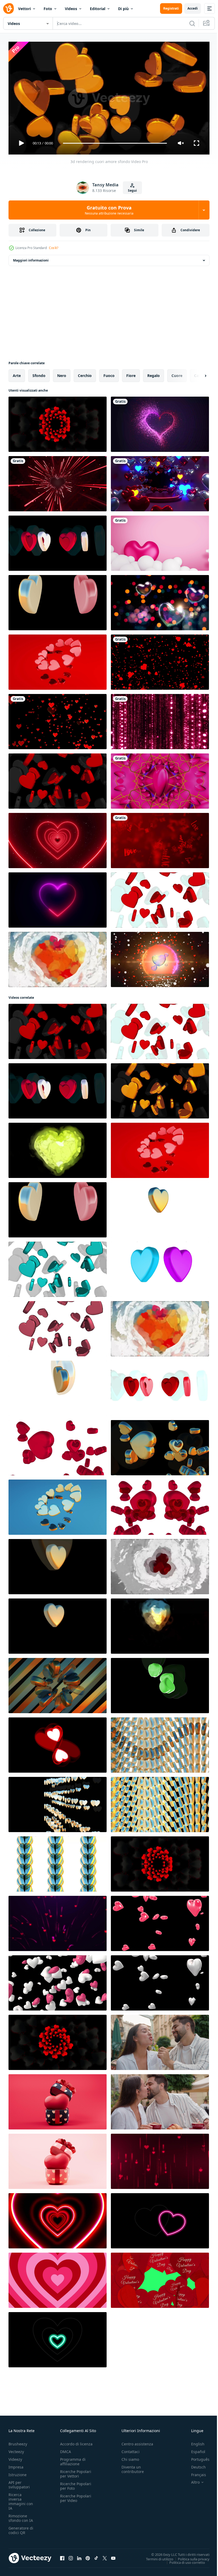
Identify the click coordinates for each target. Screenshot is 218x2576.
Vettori (24, 9)
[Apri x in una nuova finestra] (105, 2556)
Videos (71, 9)
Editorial (98, 9)
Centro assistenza (137, 2442)
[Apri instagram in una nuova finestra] (71, 2556)
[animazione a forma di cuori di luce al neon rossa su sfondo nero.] (58, 2219)
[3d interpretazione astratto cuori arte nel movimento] (58, 1683)
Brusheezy (18, 2442)
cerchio (85, 373)
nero (62, 373)
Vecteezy (16, 2449)
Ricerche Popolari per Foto (76, 2484)
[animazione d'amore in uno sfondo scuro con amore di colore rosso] (160, 422)
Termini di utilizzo (156, 2557)
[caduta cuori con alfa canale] (160, 1921)
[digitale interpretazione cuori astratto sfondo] (160, 1624)
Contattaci (131, 2449)
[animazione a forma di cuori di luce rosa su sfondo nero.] (58, 2278)
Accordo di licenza (76, 2442)
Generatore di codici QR (21, 2528)
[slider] (115, 143)
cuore (177, 373)
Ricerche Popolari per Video (76, 2496)
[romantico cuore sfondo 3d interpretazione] (58, 422)
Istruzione (18, 2472)
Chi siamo (130, 2457)
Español (194, 2449)
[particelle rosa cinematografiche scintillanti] (160, 719)
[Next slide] (197, 374)
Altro (191, 2480)
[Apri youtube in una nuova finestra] (113, 2556)
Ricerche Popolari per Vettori (76, 2471)
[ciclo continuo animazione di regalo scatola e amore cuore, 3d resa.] (58, 2100)
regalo (154, 373)
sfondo (39, 373)
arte (17, 373)
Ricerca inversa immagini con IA (21, 2499)
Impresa (16, 2465)
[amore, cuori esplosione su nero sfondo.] (160, 660)
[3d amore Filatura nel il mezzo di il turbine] (160, 779)
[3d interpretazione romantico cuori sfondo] (58, 1802)
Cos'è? (54, 248)
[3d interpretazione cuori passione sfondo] (58, 660)
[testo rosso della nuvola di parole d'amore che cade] (160, 838)
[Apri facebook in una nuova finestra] (62, 2556)
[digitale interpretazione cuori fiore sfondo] (58, 957)
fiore (131, 373)
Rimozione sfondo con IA (21, 2516)
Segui (132, 190)
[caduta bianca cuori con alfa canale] (160, 1981)
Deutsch (194, 2465)
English (194, 2442)
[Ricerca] (192, 23)
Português (196, 2457)
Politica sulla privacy (190, 2557)
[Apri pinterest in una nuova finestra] (88, 2556)
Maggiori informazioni (31, 258)
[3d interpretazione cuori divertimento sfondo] (160, 1743)
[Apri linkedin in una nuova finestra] (79, 2556)
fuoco (109, 373)
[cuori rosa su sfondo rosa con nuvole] (160, 541)
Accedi (193, 8)
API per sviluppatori (19, 2482)
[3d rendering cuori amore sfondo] (58, 541)
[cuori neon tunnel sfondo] (160, 482)
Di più (123, 9)
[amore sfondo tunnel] (58, 482)
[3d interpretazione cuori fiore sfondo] (160, 1208)
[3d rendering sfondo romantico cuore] (58, 2040)
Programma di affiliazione (73, 2459)
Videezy (15, 2457)
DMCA (66, 2449)
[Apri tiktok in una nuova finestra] (96, 2556)
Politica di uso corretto (183, 2560)
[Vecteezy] (9, 8)
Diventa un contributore (133, 2467)
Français (195, 2472)
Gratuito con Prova (109, 210)
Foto (48, 9)
